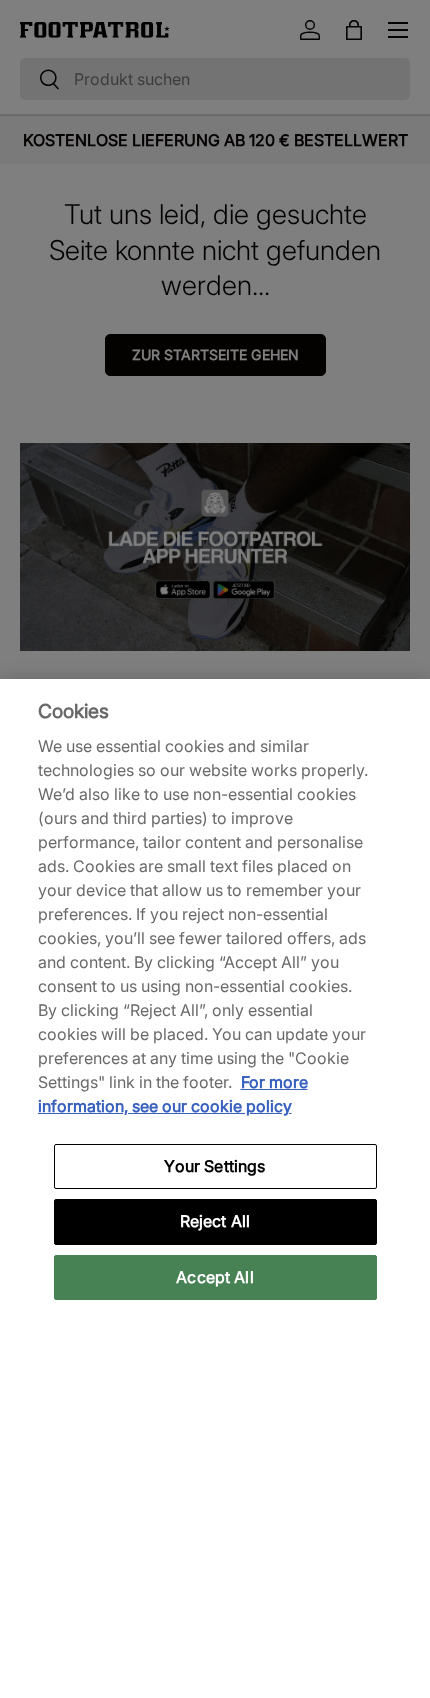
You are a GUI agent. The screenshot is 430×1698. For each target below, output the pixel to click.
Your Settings (214, 1166)
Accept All (215, 1277)
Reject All (215, 1221)
